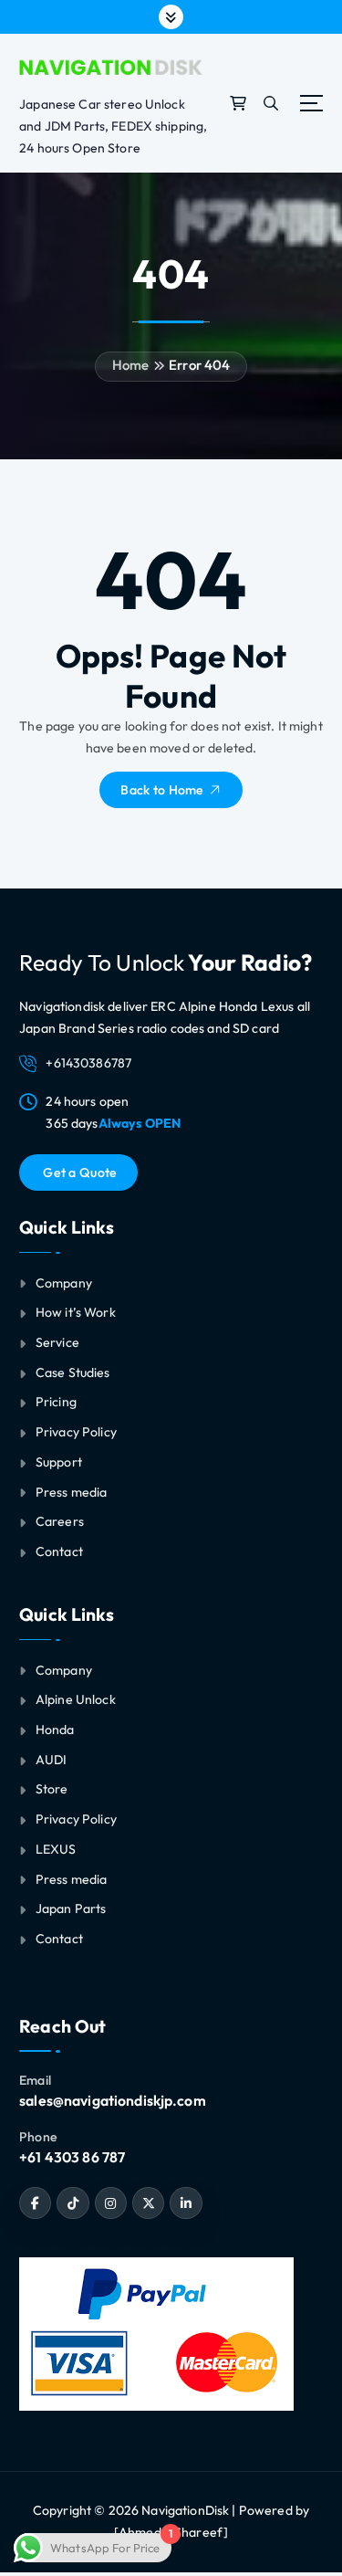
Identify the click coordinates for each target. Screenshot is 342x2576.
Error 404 (199, 365)
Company (64, 1283)
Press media (72, 1492)
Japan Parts (71, 1908)
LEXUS (56, 1849)
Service (57, 1342)
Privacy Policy (76, 1432)
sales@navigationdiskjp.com (113, 2100)
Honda (55, 1730)
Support (59, 1462)
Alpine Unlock (76, 1699)
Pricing (56, 1402)
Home (131, 365)
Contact (59, 1551)
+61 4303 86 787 (72, 2157)
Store (52, 1789)
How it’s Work (76, 1312)
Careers (60, 1521)
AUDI (52, 1760)
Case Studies (73, 1372)
